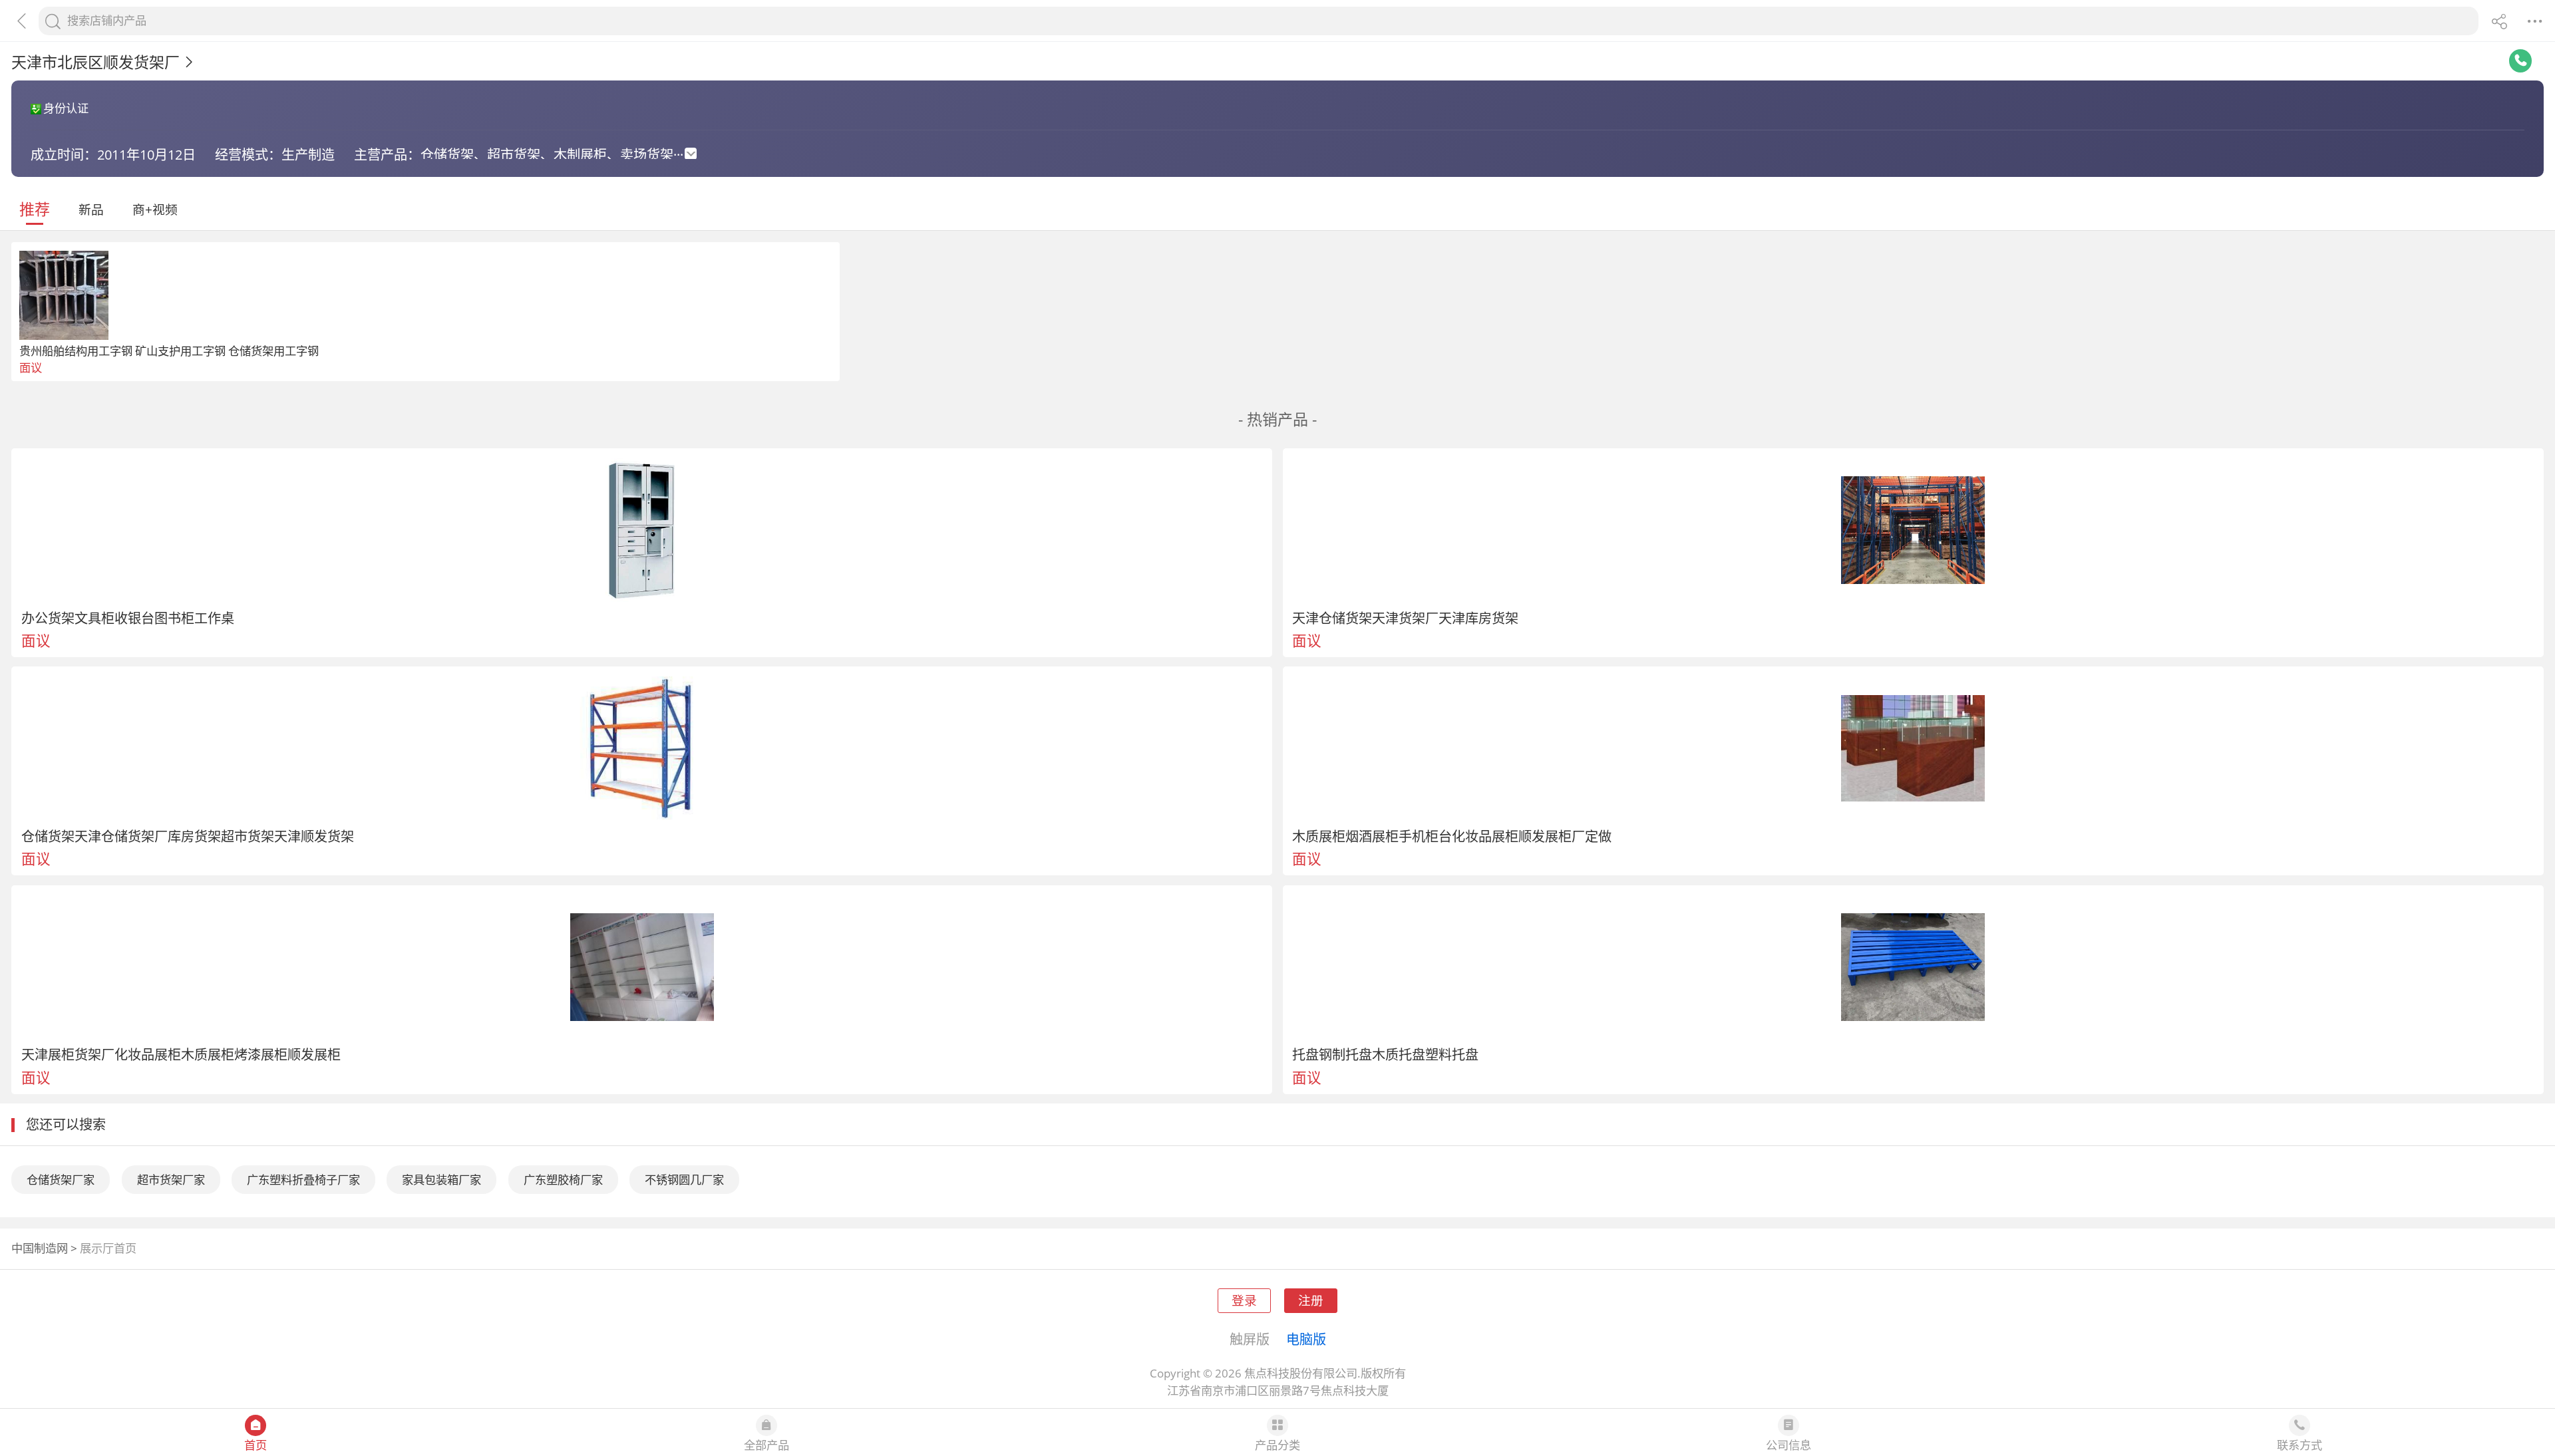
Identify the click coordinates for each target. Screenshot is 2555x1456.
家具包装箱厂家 (441, 1180)
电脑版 (1306, 1339)
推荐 (35, 209)
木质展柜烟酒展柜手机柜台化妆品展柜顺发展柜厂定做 (1452, 836)
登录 (1244, 1300)
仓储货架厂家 (61, 1180)
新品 (91, 209)
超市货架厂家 (171, 1180)
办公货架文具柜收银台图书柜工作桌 (128, 618)
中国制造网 (40, 1248)
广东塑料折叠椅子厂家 (303, 1180)
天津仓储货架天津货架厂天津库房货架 (1405, 618)
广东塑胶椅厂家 (563, 1180)
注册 (1311, 1300)
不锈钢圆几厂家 (684, 1180)
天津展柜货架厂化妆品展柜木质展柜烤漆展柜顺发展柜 (181, 1054)
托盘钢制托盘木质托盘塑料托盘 (1385, 1054)
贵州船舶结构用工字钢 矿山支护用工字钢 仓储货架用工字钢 (169, 351)
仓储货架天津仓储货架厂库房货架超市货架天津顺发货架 (188, 836)
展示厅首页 (108, 1248)
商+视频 (155, 209)
